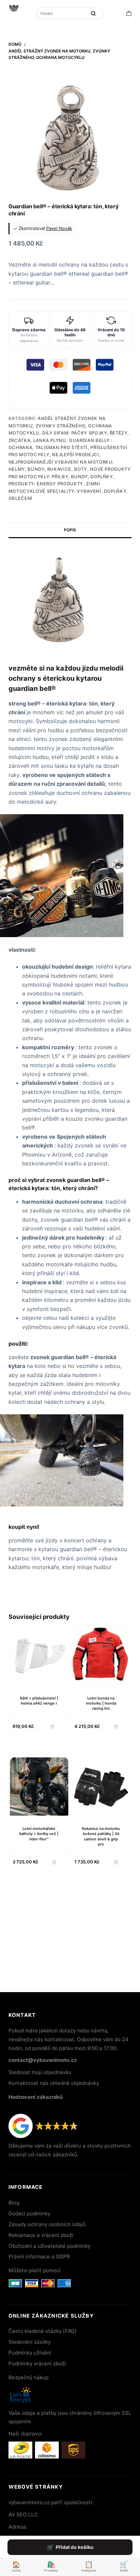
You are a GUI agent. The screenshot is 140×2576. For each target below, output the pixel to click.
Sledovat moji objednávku (40, 2072)
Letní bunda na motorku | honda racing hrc (101, 1703)
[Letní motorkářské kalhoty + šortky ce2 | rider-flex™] (39, 1787)
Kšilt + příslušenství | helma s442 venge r (39, 1701)
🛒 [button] (52, 1726)
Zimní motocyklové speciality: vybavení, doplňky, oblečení (68, 491)
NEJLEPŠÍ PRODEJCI (75, 455)
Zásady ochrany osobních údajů (47, 2224)
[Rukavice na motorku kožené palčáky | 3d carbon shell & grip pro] (101, 1787)
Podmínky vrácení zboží (37, 2363)
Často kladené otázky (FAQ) (43, 2331)
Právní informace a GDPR (39, 2256)
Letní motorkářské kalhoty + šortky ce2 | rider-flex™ (39, 1834)
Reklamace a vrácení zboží (41, 2235)
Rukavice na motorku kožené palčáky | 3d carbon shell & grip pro (101, 1836)
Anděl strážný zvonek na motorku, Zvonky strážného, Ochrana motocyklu (60, 426)
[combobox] (62, 13)
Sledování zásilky (30, 2342)
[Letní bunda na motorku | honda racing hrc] (101, 1656)
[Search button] (93, 13)
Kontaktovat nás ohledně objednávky (54, 2083)
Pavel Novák (59, 228)
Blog (14, 2203)
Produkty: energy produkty (46, 484)
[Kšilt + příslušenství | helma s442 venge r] (39, 1656)
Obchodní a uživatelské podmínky (49, 2246)
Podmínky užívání (30, 2353)
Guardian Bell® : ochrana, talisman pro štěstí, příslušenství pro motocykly (68, 448)
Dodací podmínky (29, 2213)
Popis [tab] (70, 530)
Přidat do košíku (75, 2547)
